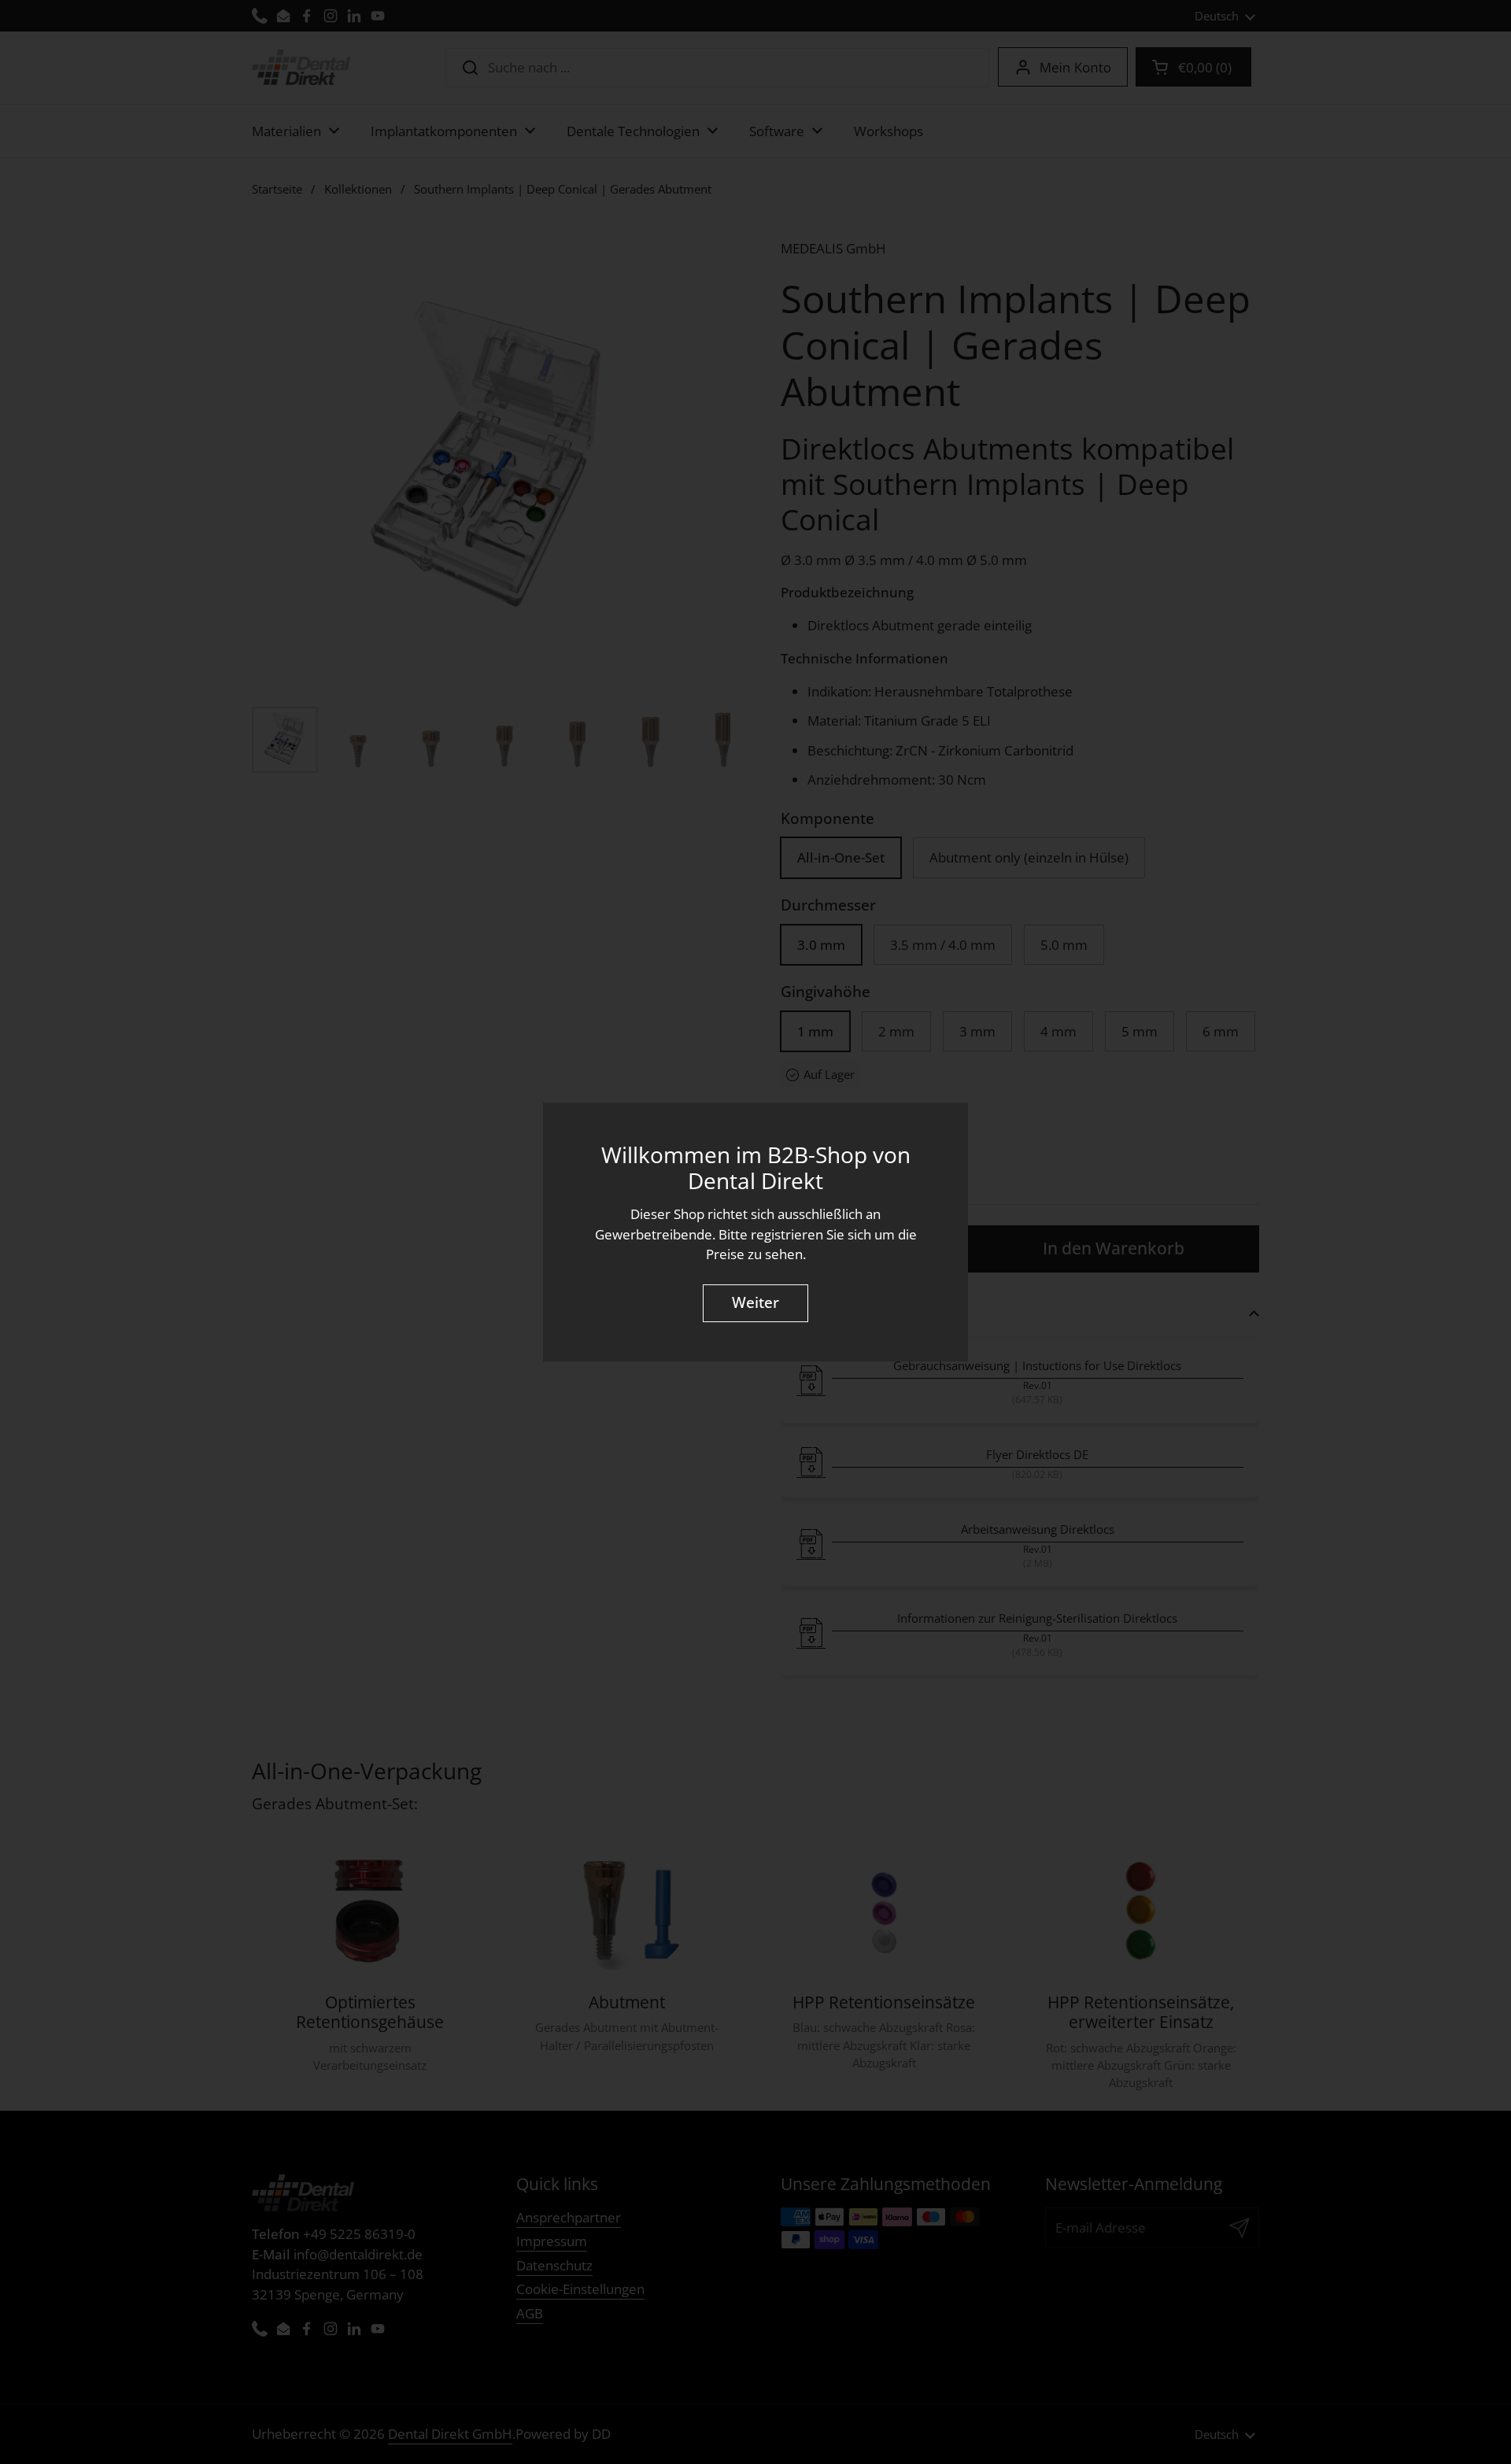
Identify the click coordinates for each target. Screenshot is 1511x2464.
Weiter (755, 1303)
